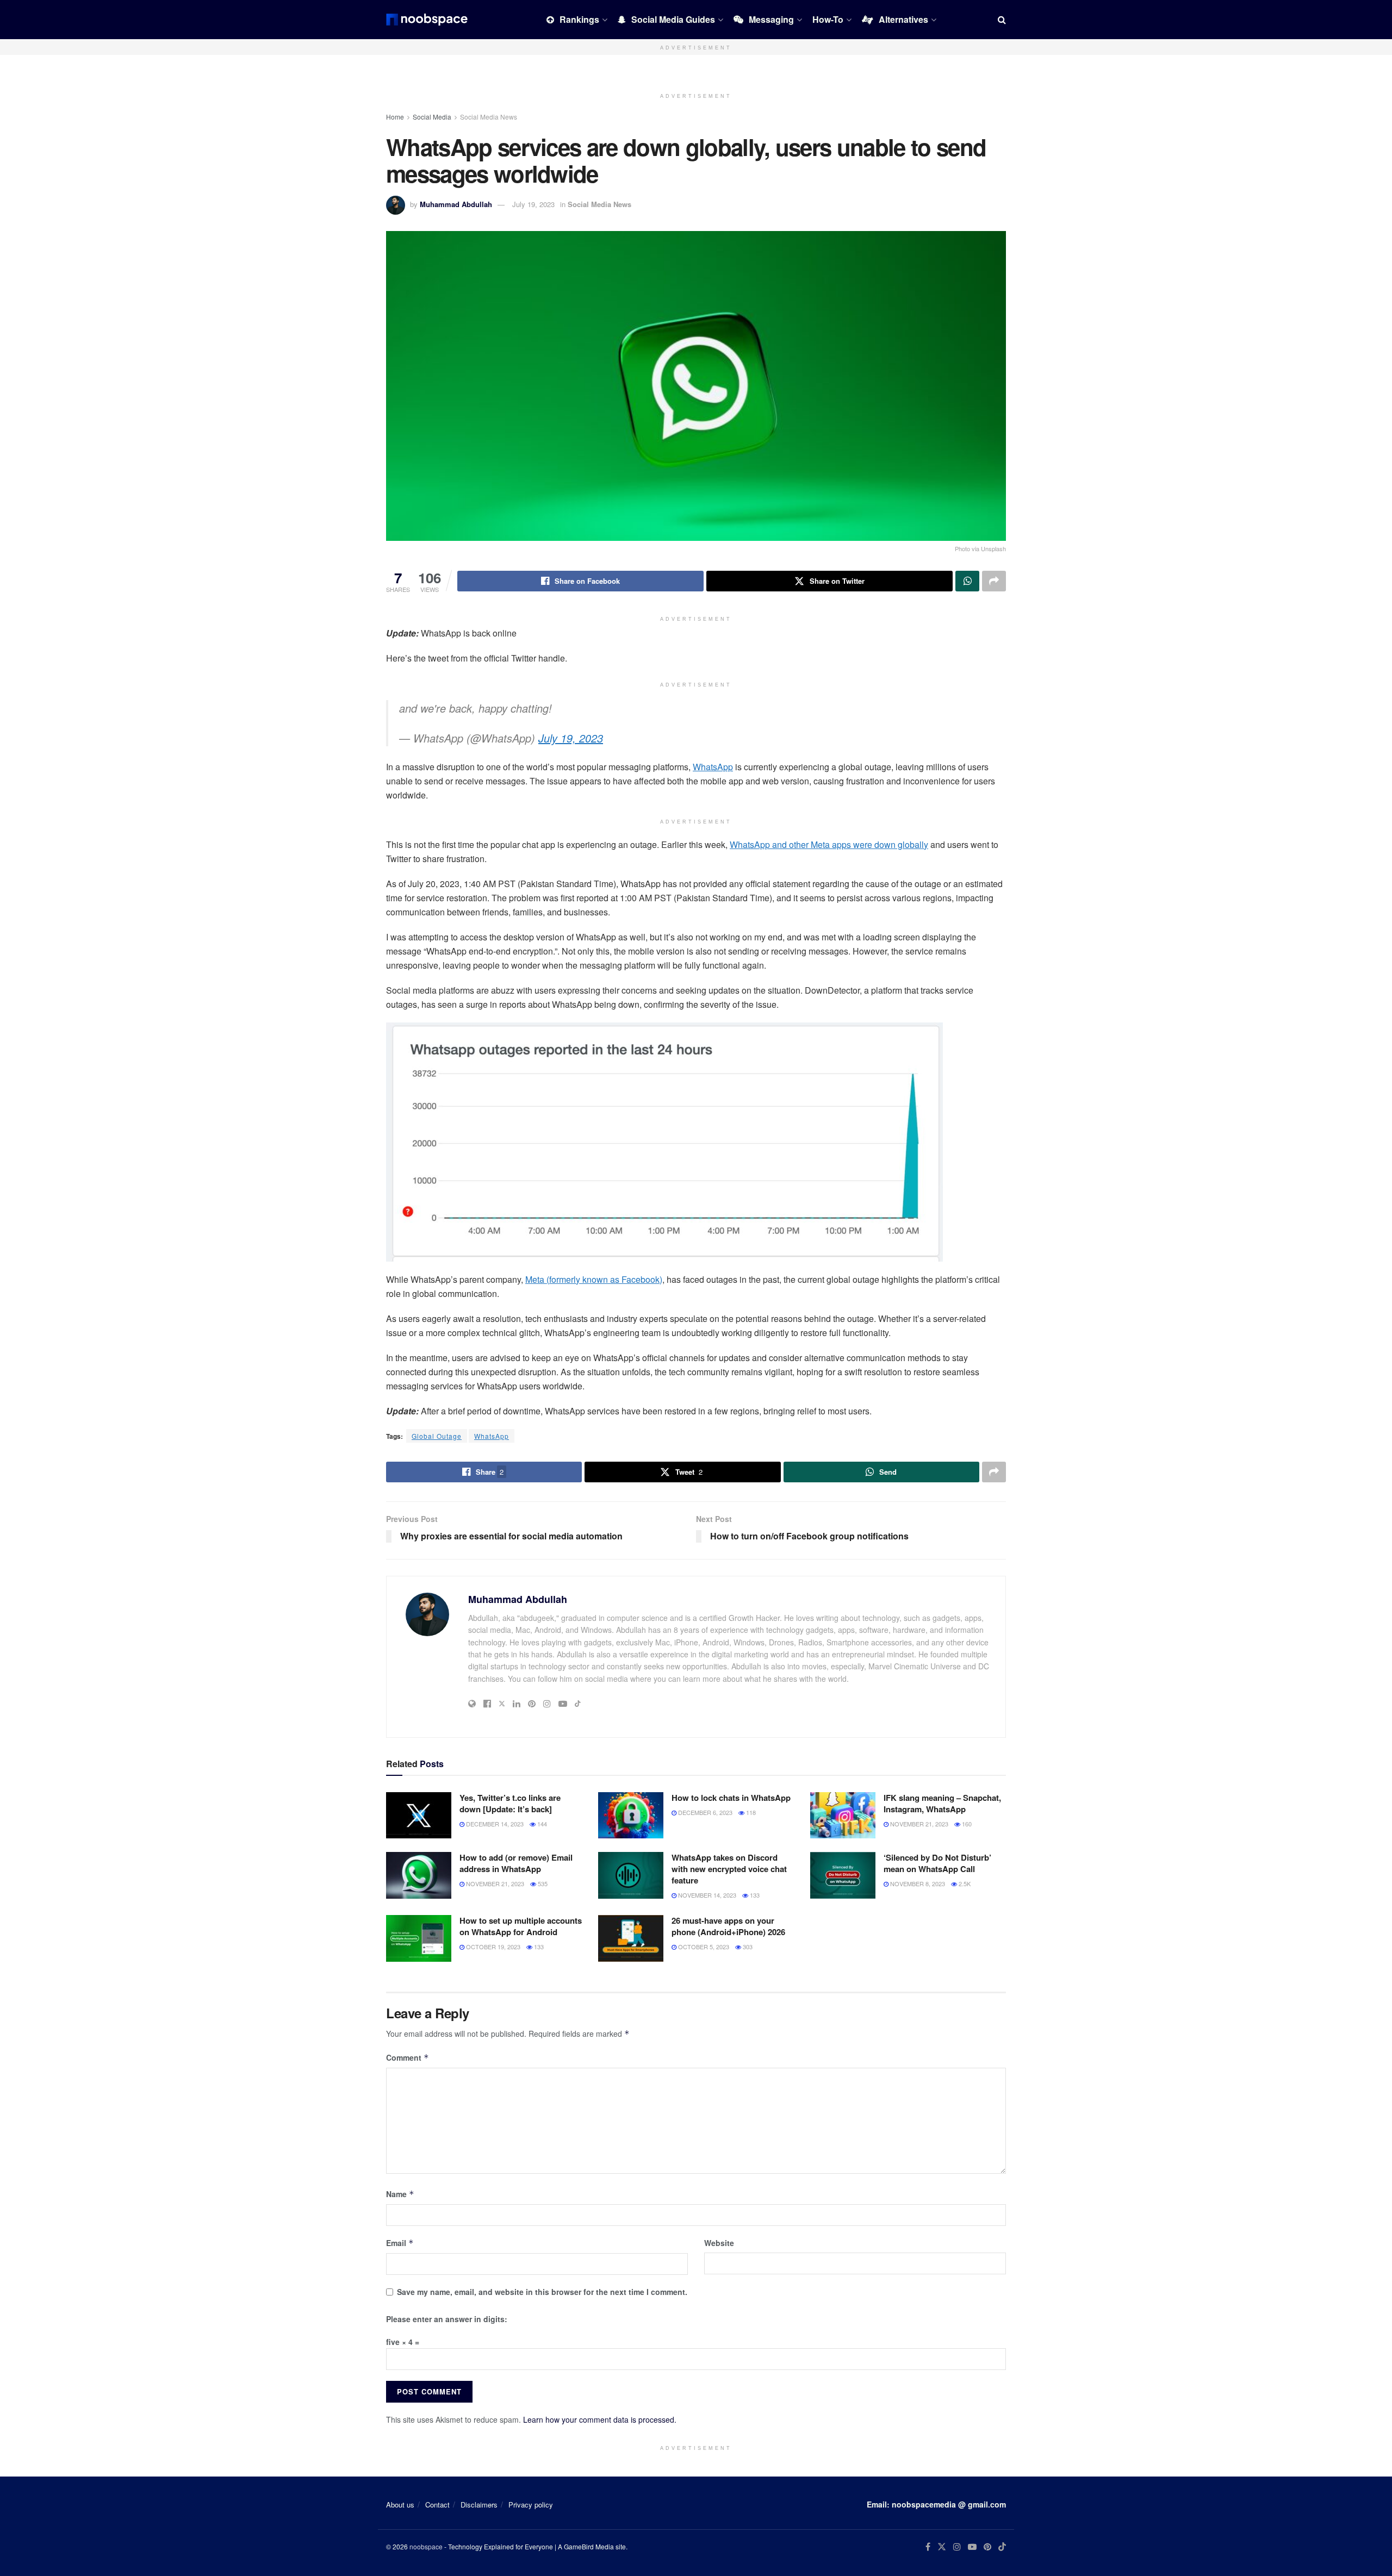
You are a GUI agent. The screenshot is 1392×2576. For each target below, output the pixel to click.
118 (750, 1812)
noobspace (426, 2546)
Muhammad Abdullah (456, 204)
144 (541, 1824)
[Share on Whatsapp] (967, 581)
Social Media (432, 117)
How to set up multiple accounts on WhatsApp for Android (521, 1926)
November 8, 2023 (917, 1883)
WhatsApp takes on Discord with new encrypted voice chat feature (729, 1869)
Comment (408, 2057)
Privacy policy (531, 2505)
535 (542, 1883)
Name (400, 2194)
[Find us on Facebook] (928, 2547)
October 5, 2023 (703, 1947)
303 (747, 1947)
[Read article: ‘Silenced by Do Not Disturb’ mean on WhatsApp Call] (843, 1875)
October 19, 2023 (492, 1947)
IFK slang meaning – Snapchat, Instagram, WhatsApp (942, 1803)
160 (966, 1824)
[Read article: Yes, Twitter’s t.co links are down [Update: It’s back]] (419, 1816)
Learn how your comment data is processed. (600, 2419)
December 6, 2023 (704, 1812)
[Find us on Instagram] (957, 2547)
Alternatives (903, 19)
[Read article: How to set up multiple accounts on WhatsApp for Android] (419, 1938)
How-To (828, 19)
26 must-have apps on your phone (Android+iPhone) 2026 (728, 1926)
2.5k (964, 1883)
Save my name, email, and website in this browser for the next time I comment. (542, 2292)
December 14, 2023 (494, 1824)
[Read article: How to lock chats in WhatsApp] (631, 1816)
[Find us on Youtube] (972, 2547)
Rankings (579, 19)
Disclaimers (479, 2505)
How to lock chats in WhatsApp (731, 1798)
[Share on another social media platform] (994, 581)
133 (754, 1895)
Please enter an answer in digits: (447, 2319)
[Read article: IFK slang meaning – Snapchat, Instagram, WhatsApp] (843, 1816)
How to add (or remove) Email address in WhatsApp (516, 1863)
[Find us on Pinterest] (987, 2547)
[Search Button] (1002, 20)
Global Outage (437, 1436)
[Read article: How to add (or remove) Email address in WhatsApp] (419, 1875)
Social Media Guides (673, 19)
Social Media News (489, 117)
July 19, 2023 (533, 204)
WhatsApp (713, 767)
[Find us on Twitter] (942, 2547)
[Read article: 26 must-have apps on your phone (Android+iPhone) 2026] (631, 1938)
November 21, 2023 (918, 1824)
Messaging (771, 19)
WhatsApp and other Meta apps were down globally (829, 844)
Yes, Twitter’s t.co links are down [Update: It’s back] (510, 1803)
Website (719, 2243)
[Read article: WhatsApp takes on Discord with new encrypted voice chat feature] (631, 1875)
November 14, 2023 (706, 1895)
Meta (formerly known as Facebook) (594, 1279)
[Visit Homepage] (427, 20)
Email (400, 2243)
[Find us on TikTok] (1002, 2547)
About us (400, 2505)
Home (395, 117)
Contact (437, 2505)
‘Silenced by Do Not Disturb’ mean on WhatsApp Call (937, 1863)
